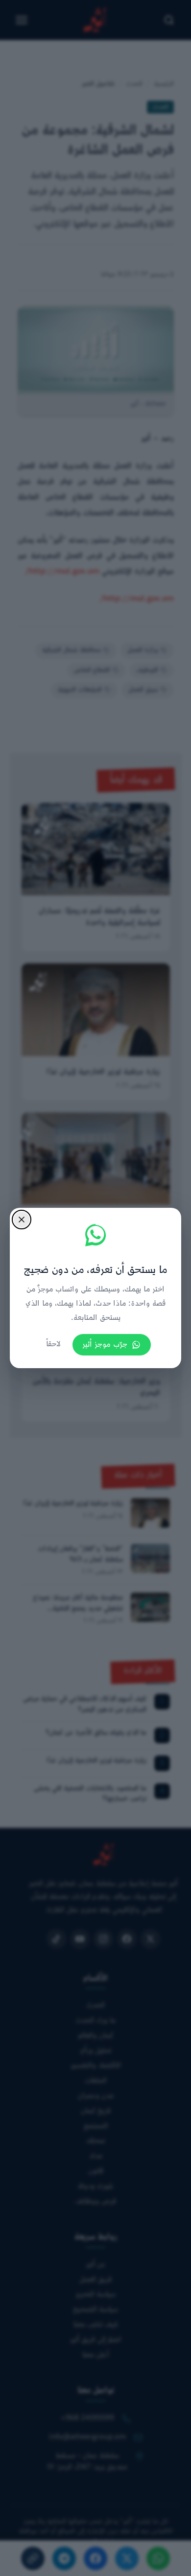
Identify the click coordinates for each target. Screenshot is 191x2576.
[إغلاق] (22, 1220)
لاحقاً (53, 1344)
